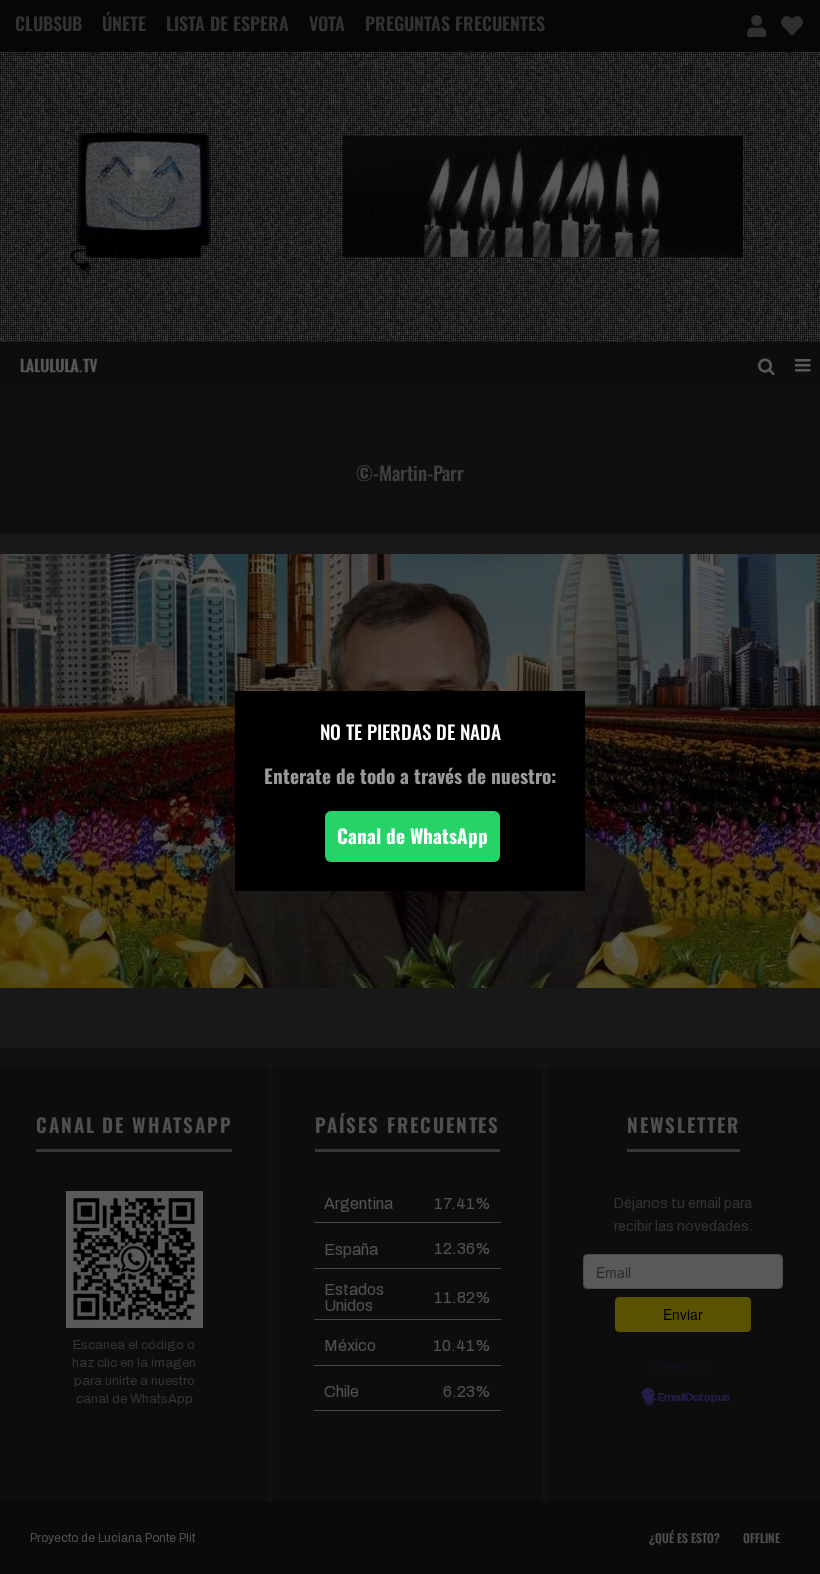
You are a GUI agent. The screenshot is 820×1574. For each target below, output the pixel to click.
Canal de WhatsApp (412, 835)
